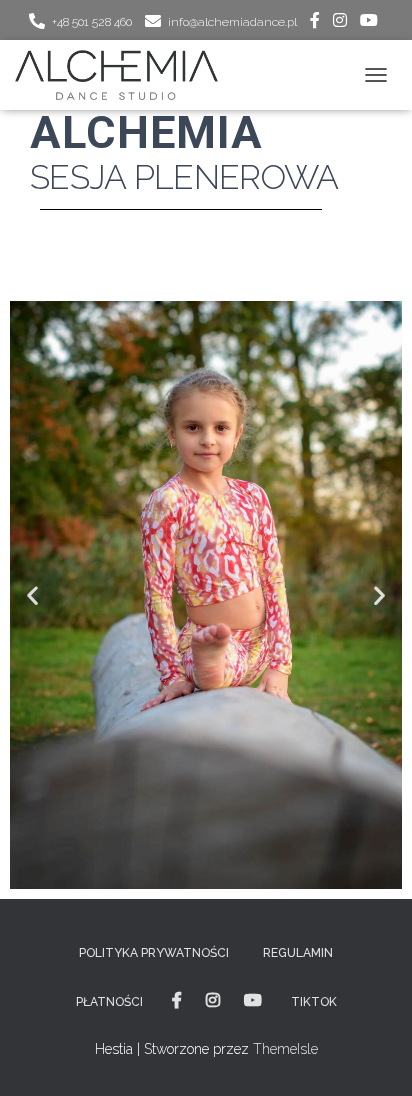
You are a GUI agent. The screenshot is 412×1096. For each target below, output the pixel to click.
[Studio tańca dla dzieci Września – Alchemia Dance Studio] (124, 75)
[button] (32, 595)
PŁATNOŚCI (109, 1002)
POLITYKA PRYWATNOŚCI (154, 953)
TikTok (314, 1002)
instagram (340, 23)
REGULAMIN (298, 953)
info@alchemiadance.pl (232, 22)
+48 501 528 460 (92, 22)
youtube (369, 23)
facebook (315, 23)
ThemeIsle (285, 1049)
